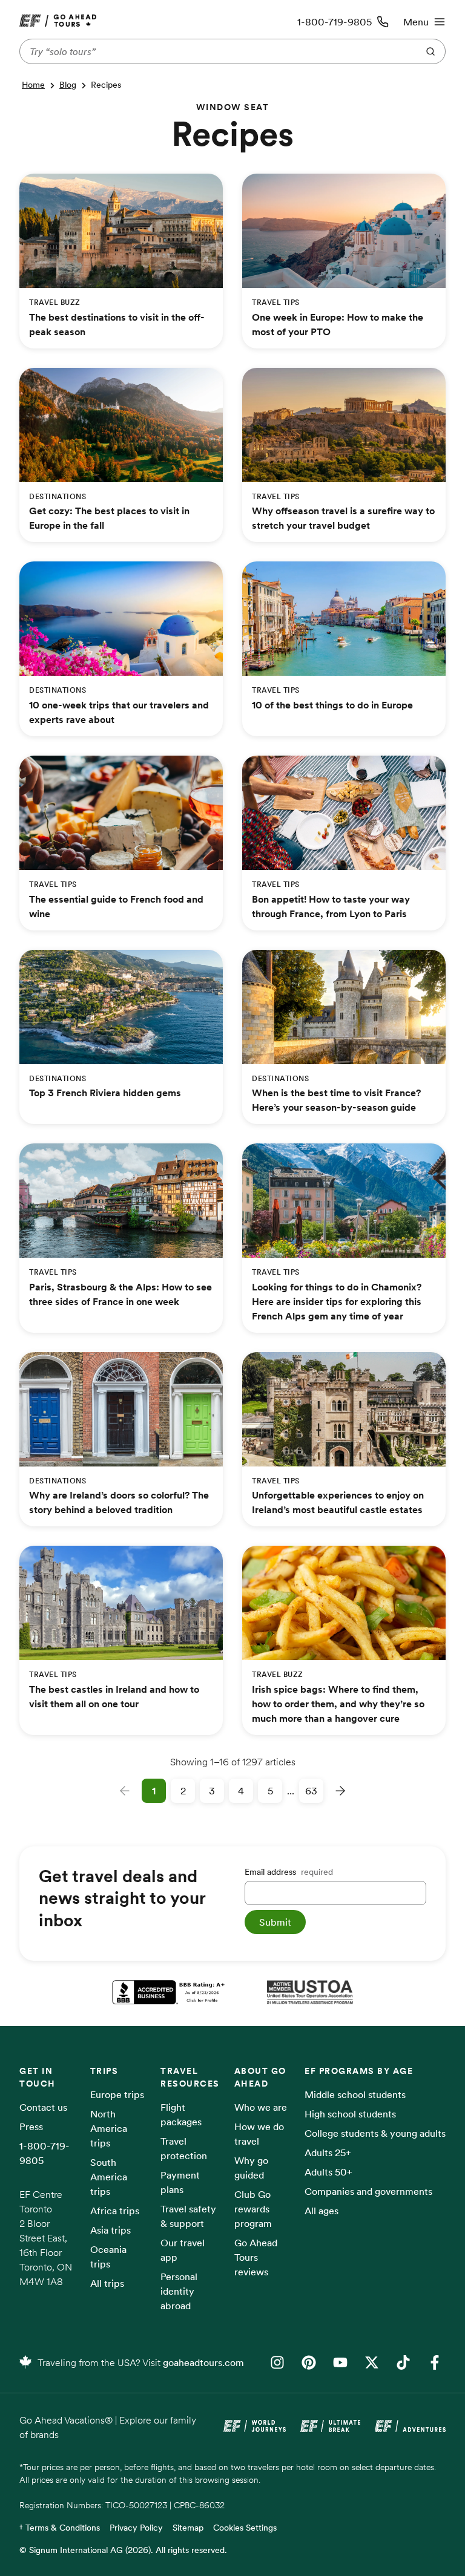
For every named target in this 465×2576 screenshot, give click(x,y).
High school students (350, 2114)
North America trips (109, 2128)
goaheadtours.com (203, 2362)
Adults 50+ (328, 2172)
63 (311, 1791)
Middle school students (355, 2094)
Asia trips (110, 2230)
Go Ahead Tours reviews (256, 2257)
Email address (289, 1872)
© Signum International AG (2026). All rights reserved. (123, 2550)
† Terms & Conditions (60, 2528)
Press (31, 2127)
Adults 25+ (328, 2153)
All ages (322, 2211)
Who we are (261, 2107)
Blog (68, 85)
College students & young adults (375, 2133)
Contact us (43, 2107)
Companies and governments (368, 2191)
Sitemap (188, 2528)
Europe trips (117, 2094)
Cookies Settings (245, 2528)
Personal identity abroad (179, 2291)
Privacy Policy (136, 2528)
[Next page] (340, 1791)
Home (33, 85)
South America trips (109, 2177)
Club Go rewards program (253, 2209)
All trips (107, 2283)
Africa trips (115, 2211)
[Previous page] (125, 1791)
